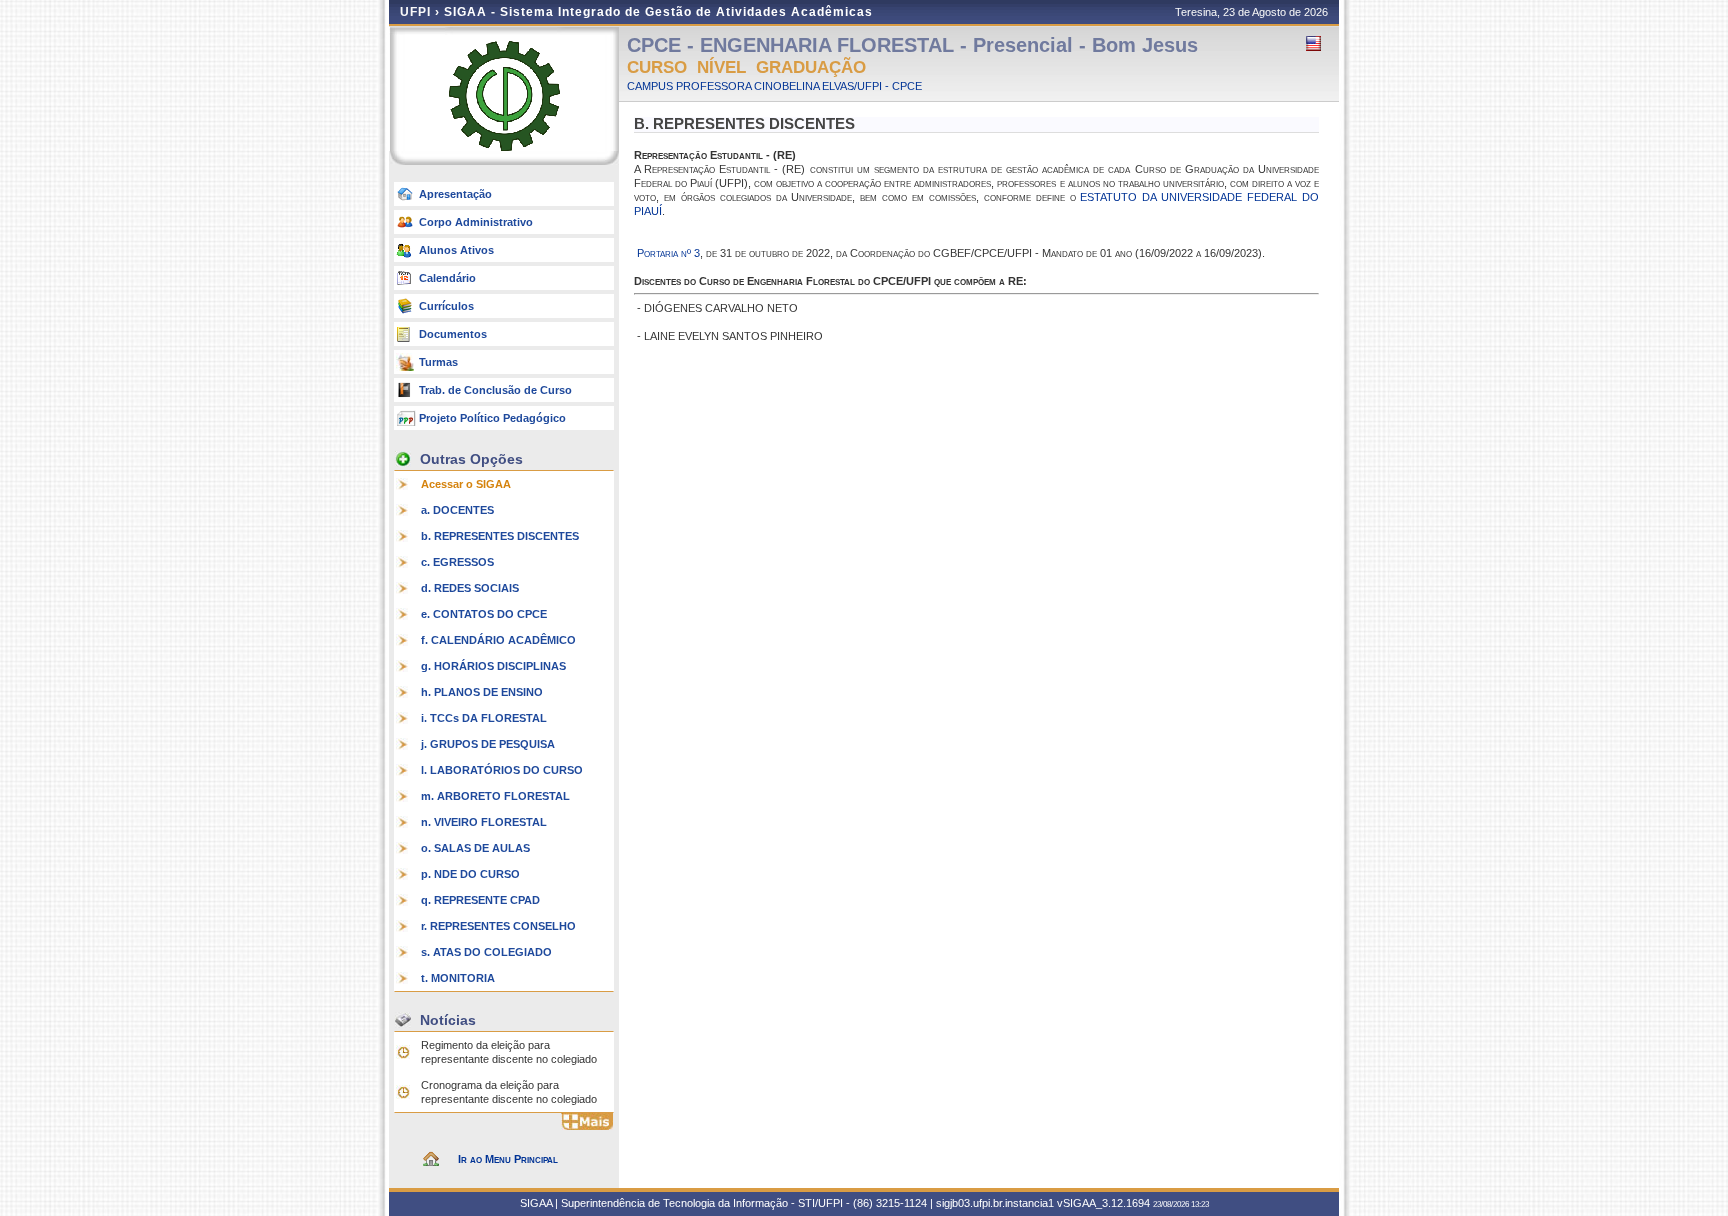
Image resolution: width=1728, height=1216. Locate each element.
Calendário (447, 278)
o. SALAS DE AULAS (475, 848)
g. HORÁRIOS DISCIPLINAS (493, 666)
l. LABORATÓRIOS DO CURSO (502, 770)
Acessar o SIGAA (466, 484)
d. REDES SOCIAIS (470, 588)
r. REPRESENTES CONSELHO (498, 926)
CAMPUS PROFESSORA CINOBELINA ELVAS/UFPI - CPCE (774, 86)
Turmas (438, 362)
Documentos (453, 334)
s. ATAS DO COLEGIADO (486, 952)
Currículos (446, 306)
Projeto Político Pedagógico (492, 418)
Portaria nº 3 (668, 253)
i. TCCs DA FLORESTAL (484, 718)
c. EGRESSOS (457, 562)
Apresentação (455, 194)
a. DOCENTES (457, 510)
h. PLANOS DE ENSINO (482, 692)
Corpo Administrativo (476, 222)
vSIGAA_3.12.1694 (1103, 1203)
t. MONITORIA (458, 978)
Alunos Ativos (456, 250)
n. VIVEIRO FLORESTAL (484, 822)
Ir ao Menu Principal (508, 1159)
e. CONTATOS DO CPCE (484, 614)
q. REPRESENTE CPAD (480, 900)
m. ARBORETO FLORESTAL (495, 796)
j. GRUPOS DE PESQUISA (488, 744)
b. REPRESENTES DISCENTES (500, 536)
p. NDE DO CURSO (470, 874)
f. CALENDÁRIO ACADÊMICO (498, 640)
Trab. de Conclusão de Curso (495, 390)
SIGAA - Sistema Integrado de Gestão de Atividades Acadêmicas (658, 12)
